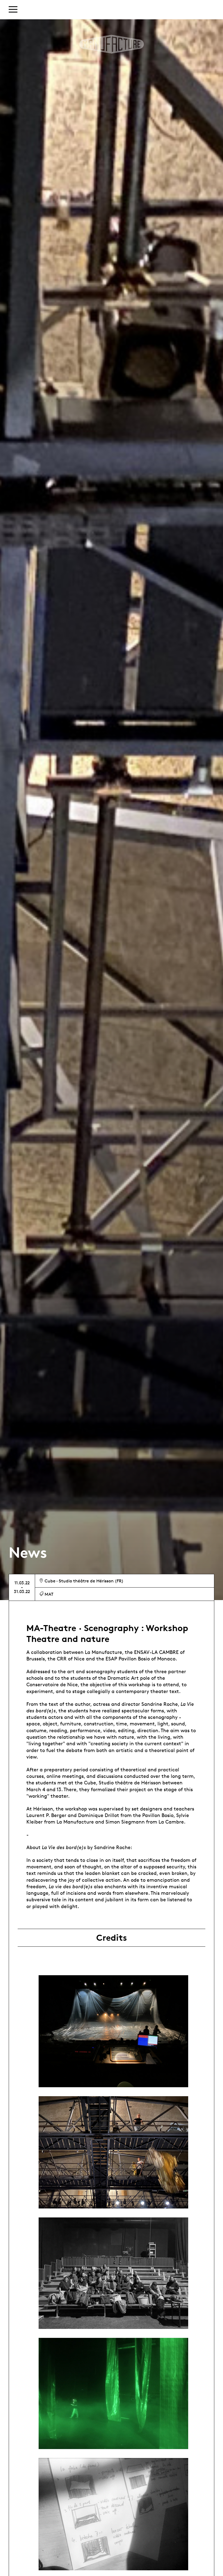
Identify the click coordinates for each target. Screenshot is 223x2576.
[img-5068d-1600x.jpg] (113, 2273)
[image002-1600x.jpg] (113, 2031)
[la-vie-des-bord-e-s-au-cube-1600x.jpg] (113, 2152)
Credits (112, 1938)
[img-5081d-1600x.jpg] (113, 2393)
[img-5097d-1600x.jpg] (113, 2514)
